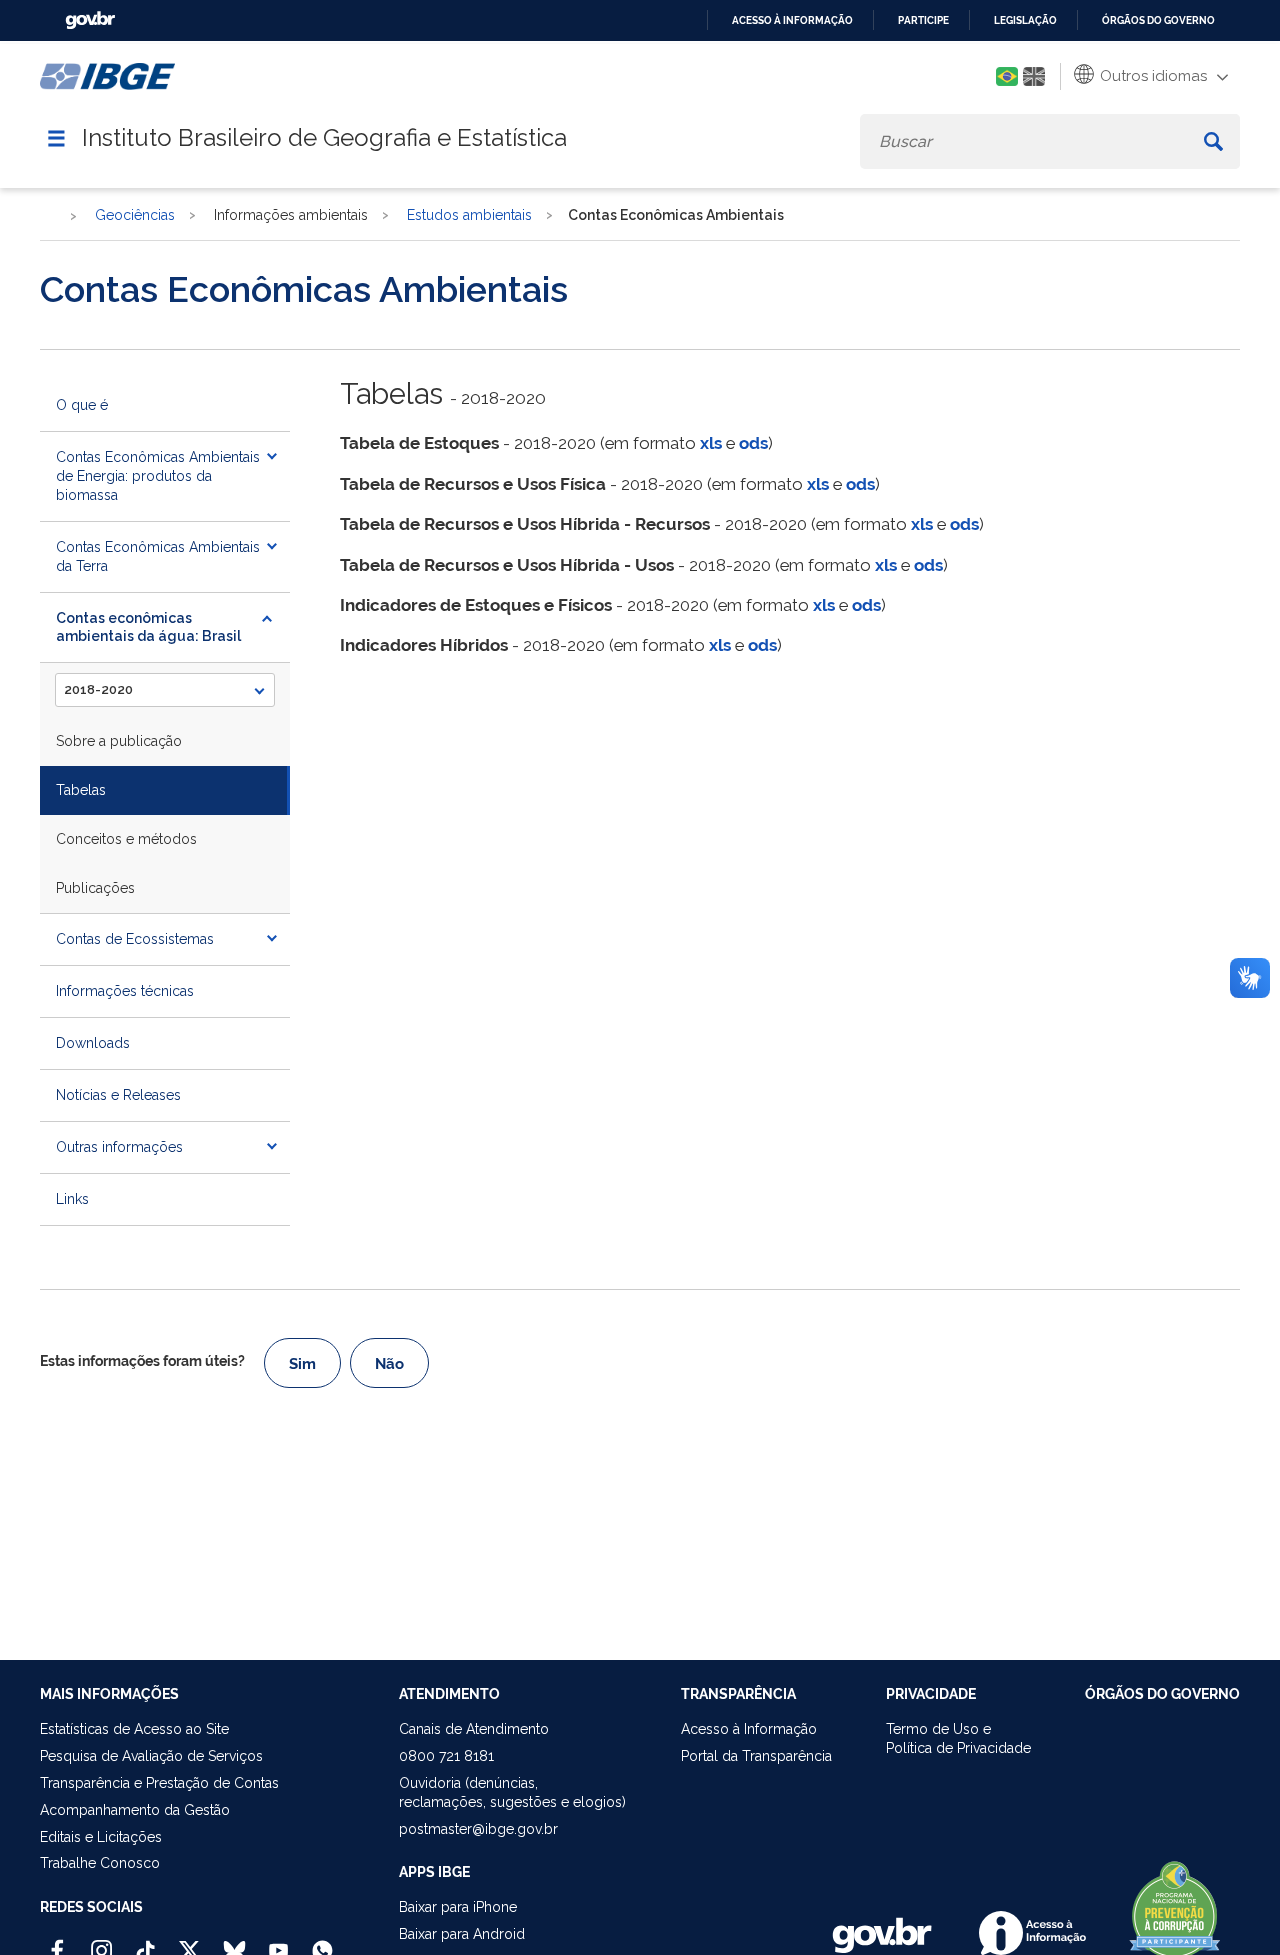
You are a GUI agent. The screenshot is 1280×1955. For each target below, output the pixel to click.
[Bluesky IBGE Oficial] (234, 1942)
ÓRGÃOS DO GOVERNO (1162, 1694)
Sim (302, 1364)
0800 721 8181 (446, 1756)
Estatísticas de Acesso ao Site (134, 1729)
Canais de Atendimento (474, 1729)
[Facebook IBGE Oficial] (57, 1942)
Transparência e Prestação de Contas (159, 1783)
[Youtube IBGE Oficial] (278, 1942)
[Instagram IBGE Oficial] (101, 1942)
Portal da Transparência (756, 1756)
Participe (923, 20)
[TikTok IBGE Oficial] (145, 1942)
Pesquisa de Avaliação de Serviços (151, 1756)
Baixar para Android (462, 1934)
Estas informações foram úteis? (142, 1361)
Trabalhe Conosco (100, 1863)
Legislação (1025, 20)
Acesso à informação (792, 20)
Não (389, 1364)
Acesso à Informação (749, 1729)
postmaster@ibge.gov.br (478, 1829)
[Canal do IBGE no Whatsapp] (322, 1942)
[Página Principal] (49, 216)
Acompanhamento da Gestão (135, 1810)
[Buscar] (1213, 141)
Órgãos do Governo (1158, 20)
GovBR (90, 20)
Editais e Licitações (101, 1837)
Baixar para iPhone (458, 1907)
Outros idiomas (1151, 76)
